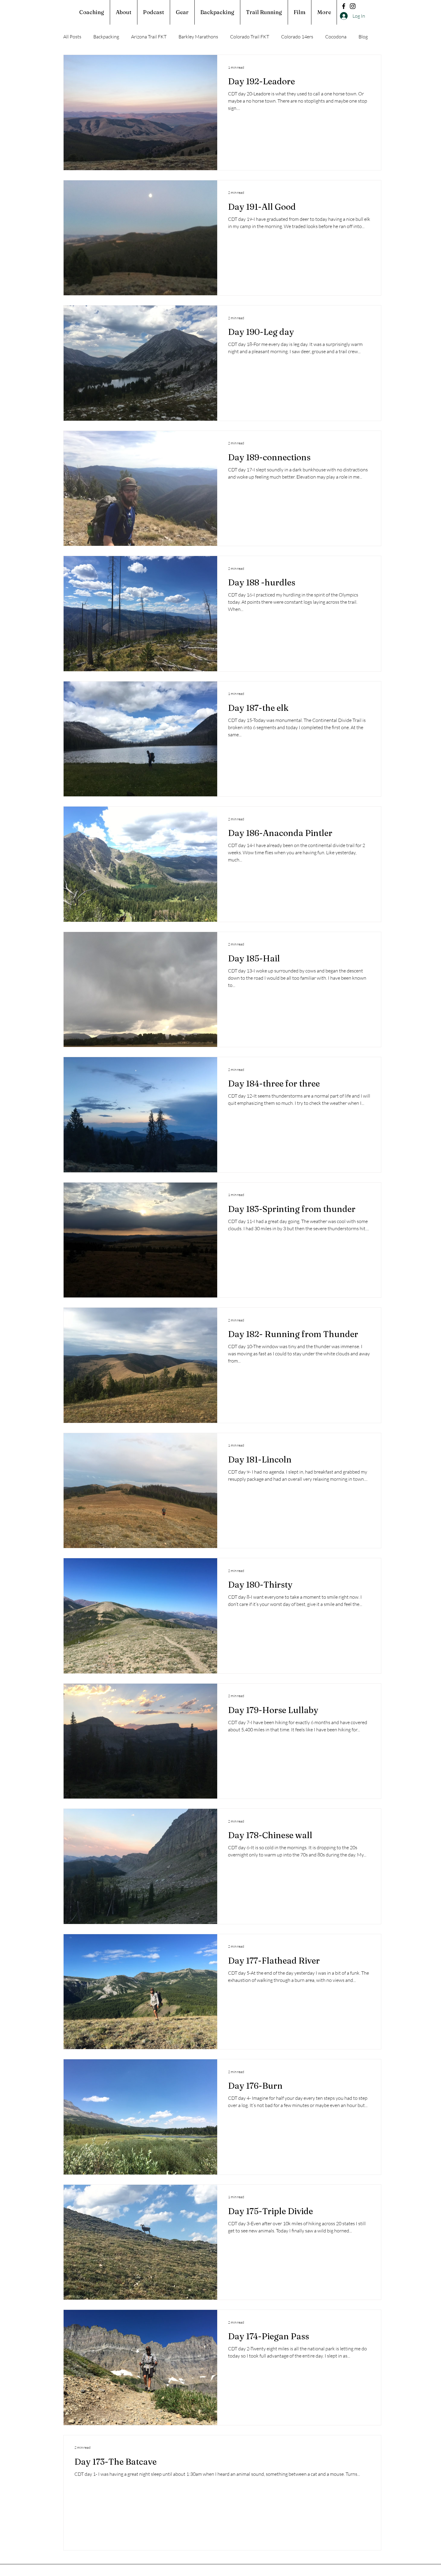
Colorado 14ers (297, 37)
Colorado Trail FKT (250, 37)
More (331, 37)
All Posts (72, 37)
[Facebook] (344, 6)
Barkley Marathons (198, 37)
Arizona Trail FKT (149, 37)
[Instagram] (353, 6)
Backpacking (106, 37)
